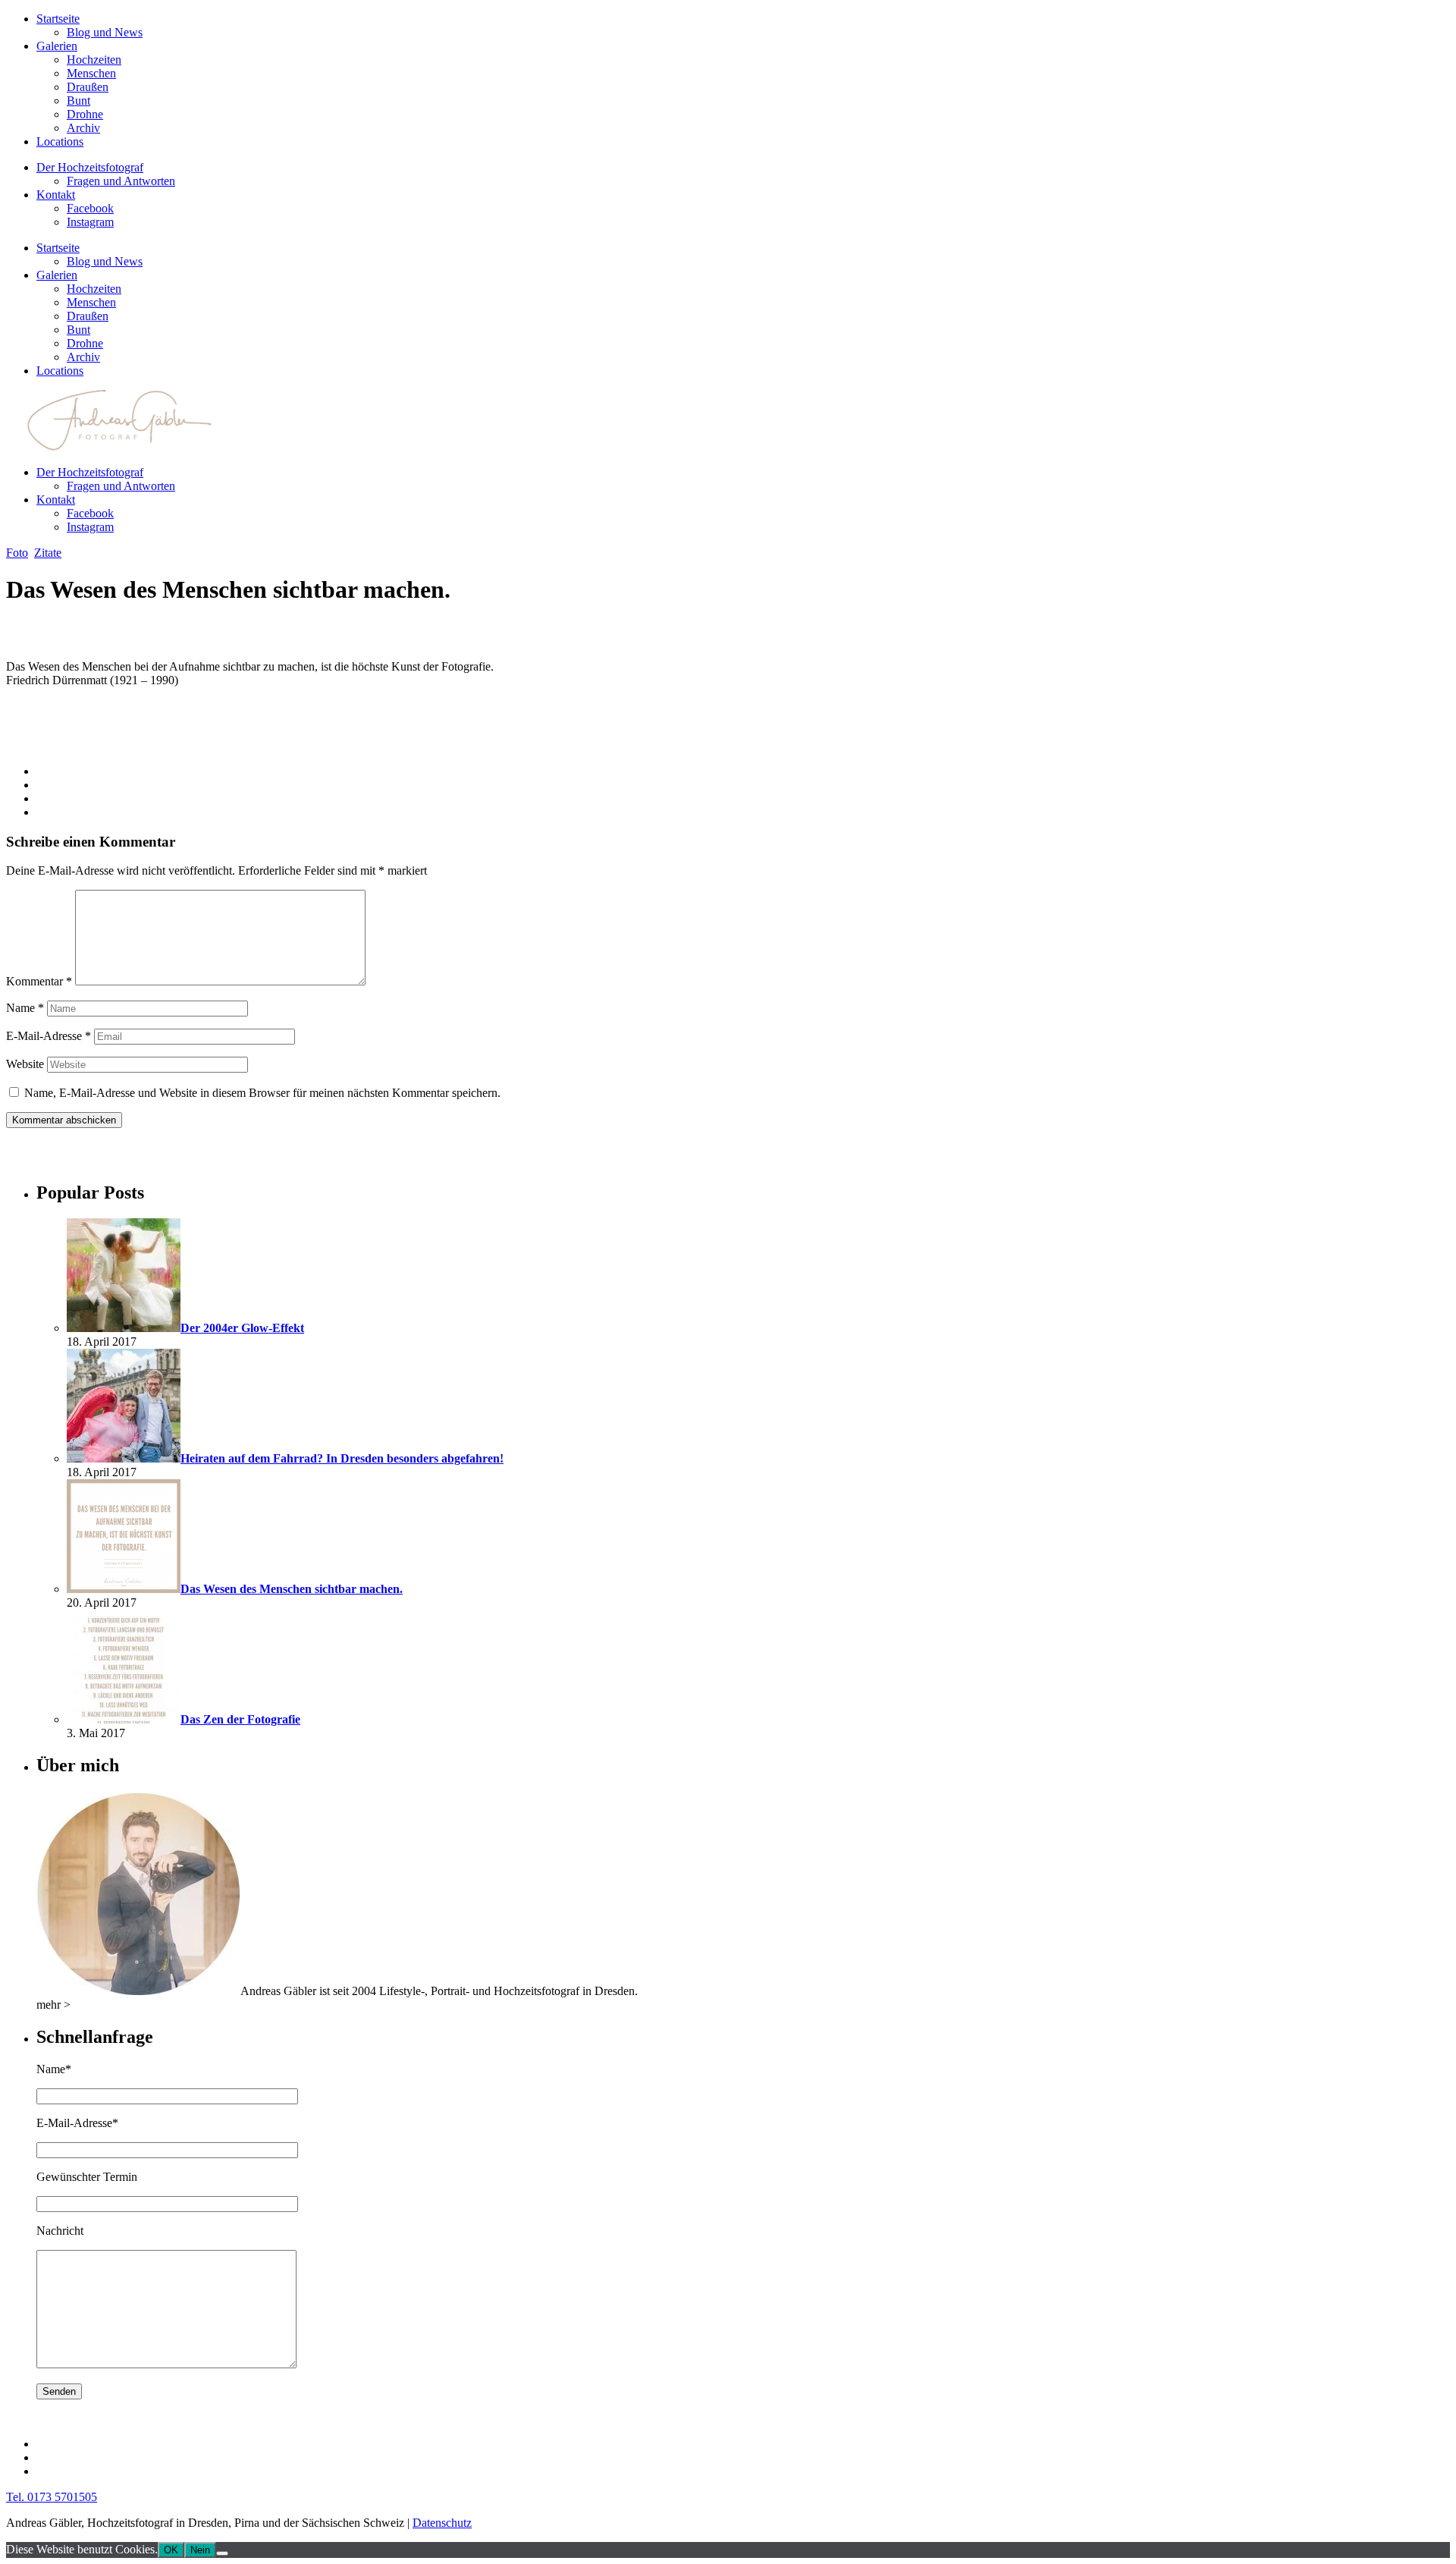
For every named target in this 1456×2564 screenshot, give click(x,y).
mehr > (53, 2005)
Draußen (88, 87)
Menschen (91, 73)
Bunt (78, 101)
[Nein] (222, 2553)
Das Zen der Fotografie (240, 1719)
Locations (60, 141)
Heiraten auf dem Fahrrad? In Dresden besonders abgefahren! (342, 1458)
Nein (200, 2550)
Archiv (83, 128)
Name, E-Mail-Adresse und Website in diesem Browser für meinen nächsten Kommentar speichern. (262, 1093)
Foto (17, 553)
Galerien (57, 46)
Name (25, 1008)
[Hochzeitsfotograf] (138, 1991)
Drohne (85, 114)
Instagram (90, 222)
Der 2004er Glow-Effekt (242, 1328)
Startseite (58, 19)
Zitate (48, 553)
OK (171, 2550)
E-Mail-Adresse (49, 1036)
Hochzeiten (94, 60)
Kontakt (56, 195)
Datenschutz (442, 2523)
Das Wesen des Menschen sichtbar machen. (292, 1589)
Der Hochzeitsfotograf (90, 167)
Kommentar (39, 981)
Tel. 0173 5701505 (52, 2497)
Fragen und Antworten (121, 181)
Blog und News (105, 32)
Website (25, 1064)
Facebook (90, 208)
